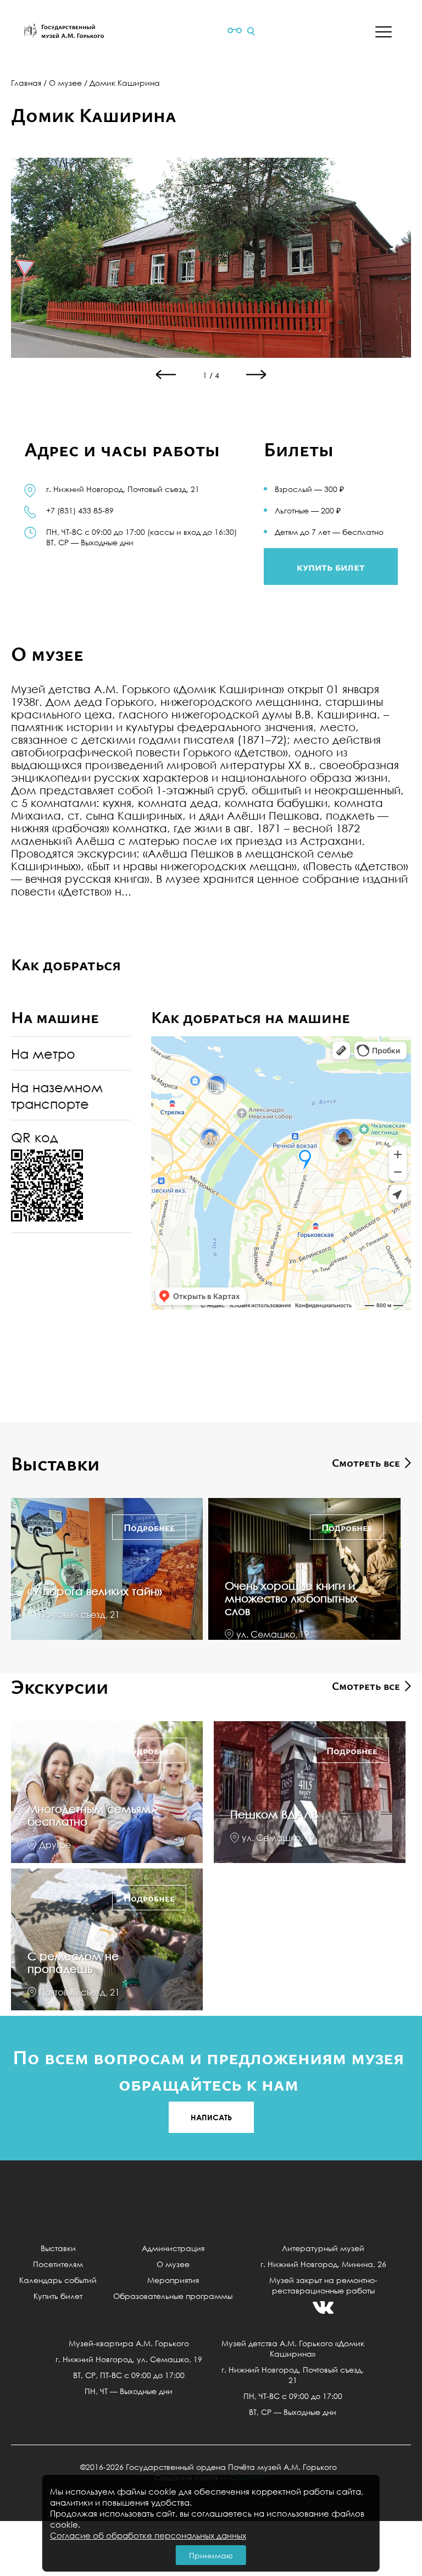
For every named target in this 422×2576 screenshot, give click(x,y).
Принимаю (211, 2555)
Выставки (58, 2248)
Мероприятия (173, 2280)
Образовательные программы (173, 2296)
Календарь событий (58, 2280)
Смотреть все (366, 1463)
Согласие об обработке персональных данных (148, 2535)
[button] (257, 374)
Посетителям (58, 2264)
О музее (65, 83)
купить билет (331, 566)
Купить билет (58, 2296)
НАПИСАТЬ (211, 2117)
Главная (26, 83)
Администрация (173, 2248)
